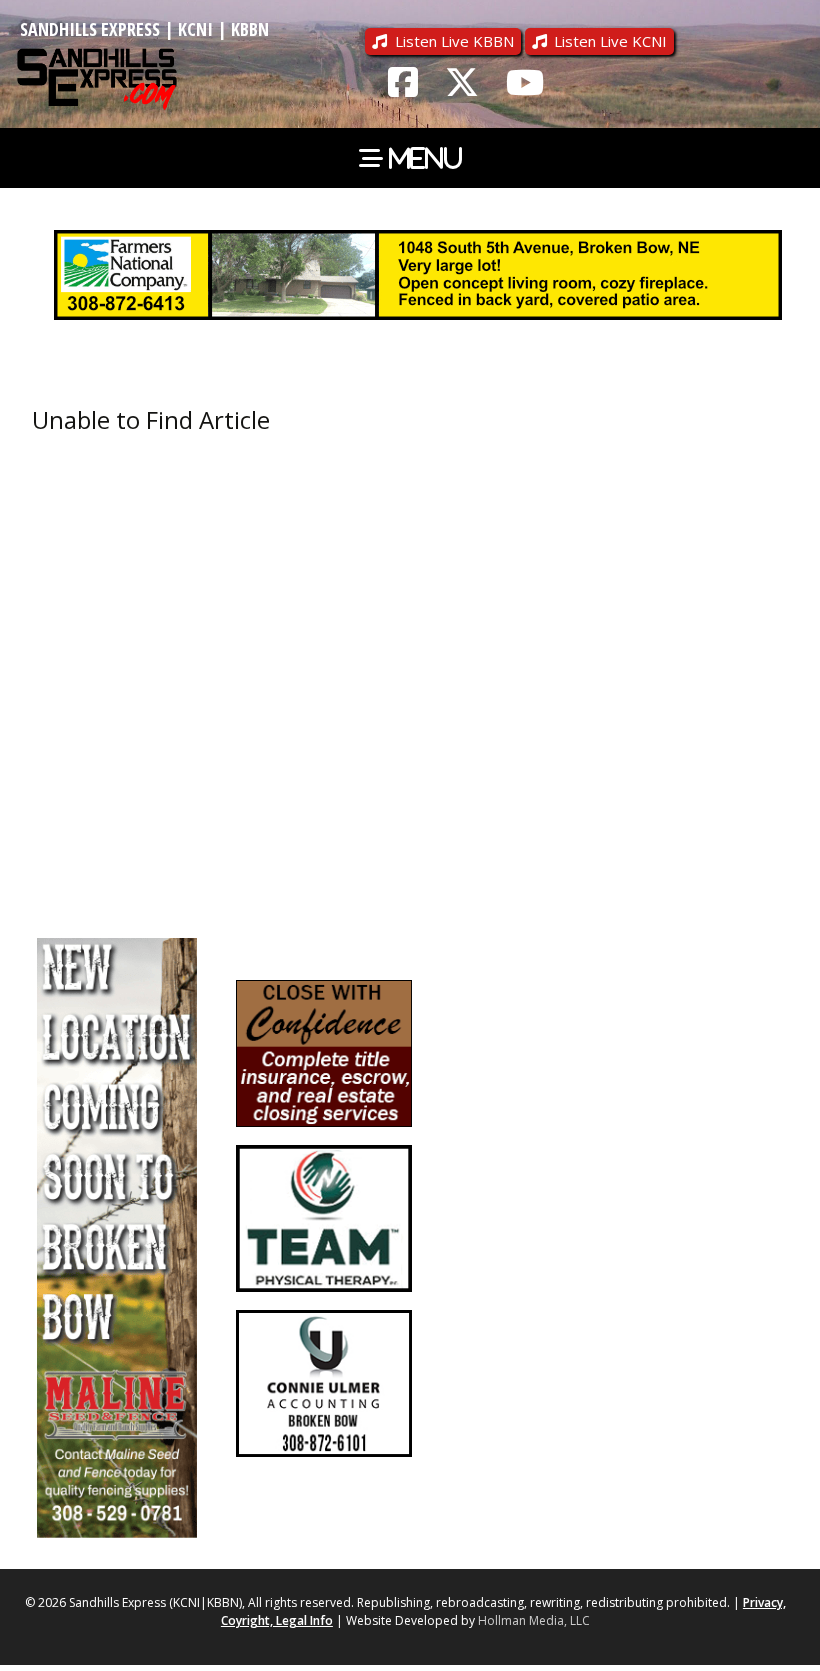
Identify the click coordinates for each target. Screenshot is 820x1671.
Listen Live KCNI (610, 41)
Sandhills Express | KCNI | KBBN (144, 29)
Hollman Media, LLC (534, 1620)
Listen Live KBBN (454, 41)
